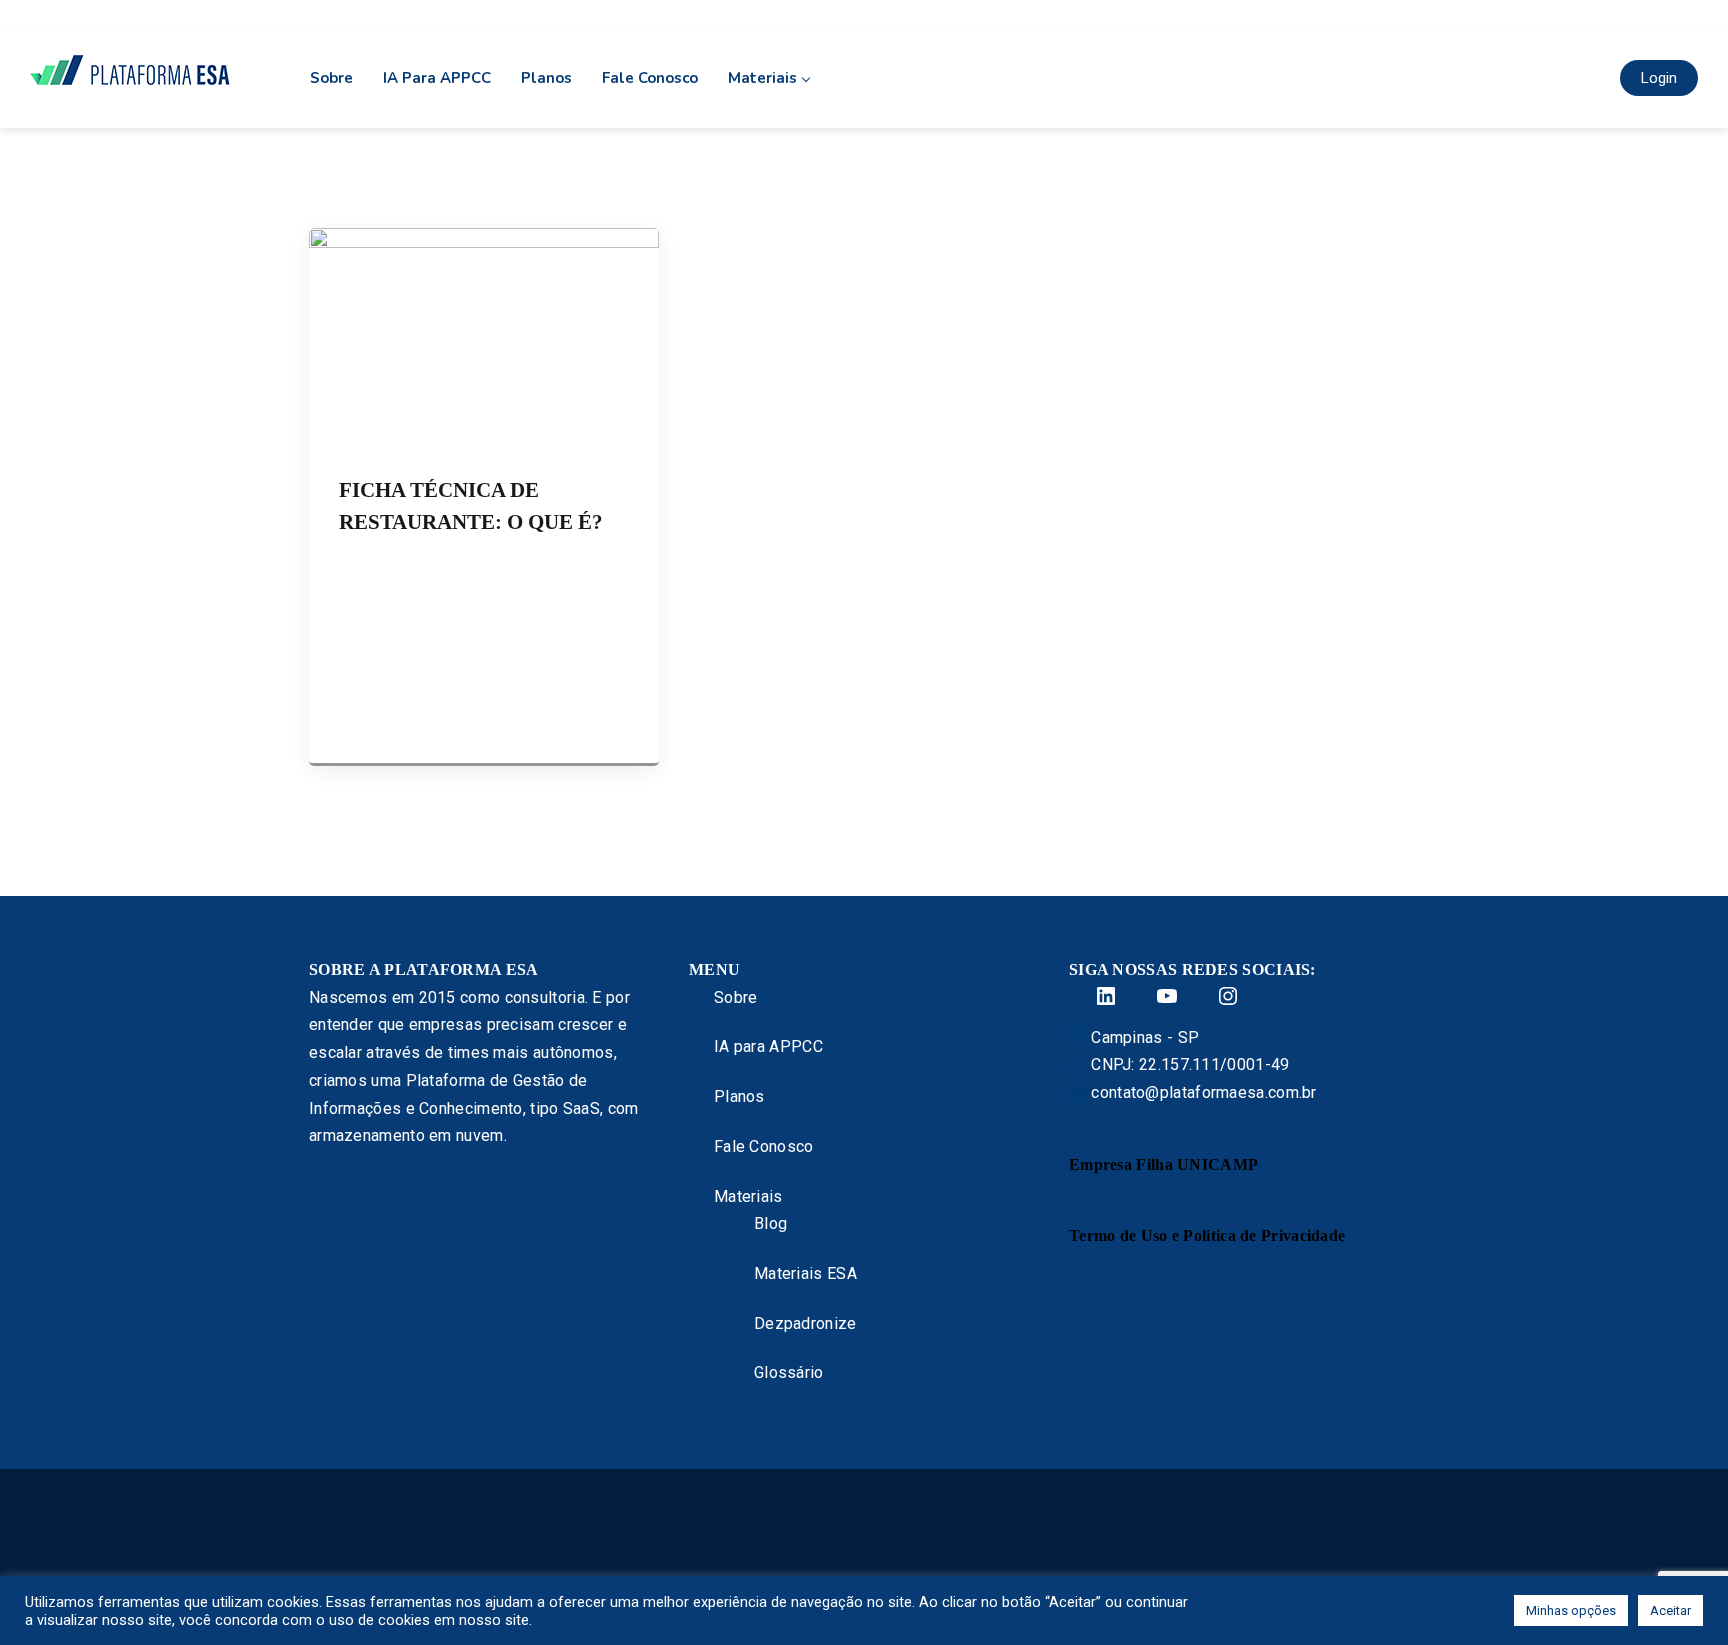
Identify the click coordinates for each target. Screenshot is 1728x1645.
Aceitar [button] (1670, 1610)
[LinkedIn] (1093, 996)
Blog (770, 1223)
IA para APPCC (437, 78)
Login (1659, 78)
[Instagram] (1215, 996)
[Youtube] (1154, 996)
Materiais (762, 78)
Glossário (789, 1372)
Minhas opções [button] (1571, 1610)
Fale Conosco (650, 78)
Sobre (331, 78)
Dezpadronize (805, 1323)
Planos (546, 78)
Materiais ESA (805, 1273)
